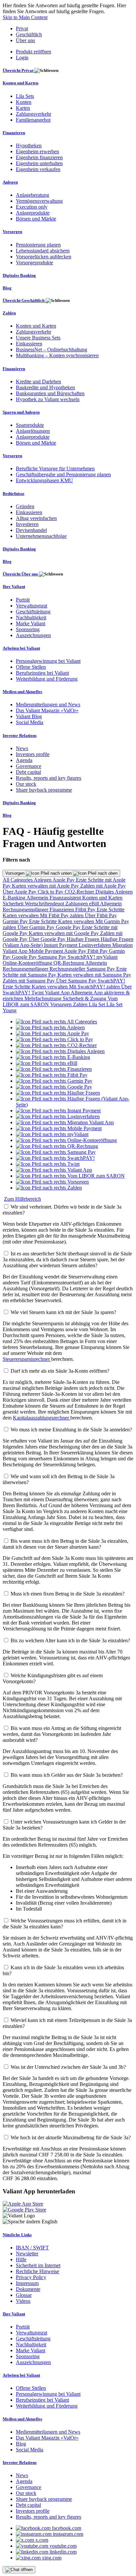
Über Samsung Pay (77, 981)
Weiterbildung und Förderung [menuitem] (47, 679)
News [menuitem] (22, 748)
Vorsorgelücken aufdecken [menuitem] (44, 257)
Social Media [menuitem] (30, 722)
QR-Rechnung (69, 963)
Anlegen (43, 880)
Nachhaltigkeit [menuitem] (31, 617)
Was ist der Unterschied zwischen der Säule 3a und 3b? (68, 2067)
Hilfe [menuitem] (21, 2259)
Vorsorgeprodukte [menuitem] (34, 263)
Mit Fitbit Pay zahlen (62, 915)
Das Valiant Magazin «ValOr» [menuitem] (47, 710)
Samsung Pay (53, 957)
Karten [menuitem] (23, 108)
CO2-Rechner (80, 892)
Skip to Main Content (25, 17)
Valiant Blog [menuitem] (29, 716)
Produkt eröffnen (34, 52)
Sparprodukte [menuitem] (30, 425)
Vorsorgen (16, 873)
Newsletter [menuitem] (27, 2254)
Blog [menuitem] (7, 288)
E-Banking (15, 898)
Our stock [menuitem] (26, 784)
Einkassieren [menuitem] (29, 344)
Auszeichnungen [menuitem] (33, 635)
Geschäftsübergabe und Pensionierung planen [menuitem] (63, 474)
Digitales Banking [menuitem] (19, 275)
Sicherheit (14, 904)
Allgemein (38, 898)
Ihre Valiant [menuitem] (14, 586)
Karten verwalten (21, 915)
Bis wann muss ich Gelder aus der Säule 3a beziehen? (67, 1775)
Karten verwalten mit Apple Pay (46, 886)
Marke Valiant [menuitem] (31, 623)
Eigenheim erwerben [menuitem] (37, 151)
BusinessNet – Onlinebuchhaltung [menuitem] (51, 350)
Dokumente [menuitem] (28, 2289)
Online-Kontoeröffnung (28, 963)
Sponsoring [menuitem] (28, 629)
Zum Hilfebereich (22, 1199)
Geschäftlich (29, 34)
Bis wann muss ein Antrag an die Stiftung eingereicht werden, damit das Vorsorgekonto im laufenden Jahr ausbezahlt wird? (62, 1734)
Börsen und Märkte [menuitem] (36, 219)
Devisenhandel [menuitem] (31, 530)
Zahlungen (77, 904)
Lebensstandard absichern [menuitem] (43, 251)
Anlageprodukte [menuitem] (33, 213)
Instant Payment (61, 945)
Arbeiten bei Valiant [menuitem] (21, 648)
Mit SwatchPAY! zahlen (95, 987)
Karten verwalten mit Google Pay (64, 933)
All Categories (18, 880)
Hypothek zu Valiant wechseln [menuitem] (48, 399)
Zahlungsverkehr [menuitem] (34, 114)
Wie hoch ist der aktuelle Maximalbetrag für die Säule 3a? (71, 2137)
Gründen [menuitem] (25, 506)
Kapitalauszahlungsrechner (42, 1418)
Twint (38, 993)
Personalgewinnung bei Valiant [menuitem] (48, 661)
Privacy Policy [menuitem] (31, 2277)
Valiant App (58, 993)
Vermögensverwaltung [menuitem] (39, 201)
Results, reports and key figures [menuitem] (49, 778)
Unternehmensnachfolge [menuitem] (41, 536)
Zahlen (81, 1004)
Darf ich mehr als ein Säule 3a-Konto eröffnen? (60, 1371)
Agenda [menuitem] (24, 760)
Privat (22, 29)
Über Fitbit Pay (101, 915)
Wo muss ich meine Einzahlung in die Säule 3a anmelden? (71, 1430)
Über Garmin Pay (37, 927)
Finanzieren (62, 909)
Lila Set (98, 1004)
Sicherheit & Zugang (85, 998)
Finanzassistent (66, 898)
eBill (95, 904)
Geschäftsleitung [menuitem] (33, 612)
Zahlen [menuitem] (9, 313)
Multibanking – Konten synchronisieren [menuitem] (57, 355)
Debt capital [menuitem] (28, 772)
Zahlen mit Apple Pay (103, 886)
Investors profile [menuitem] (33, 754)
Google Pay (69, 927)
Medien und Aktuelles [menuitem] (22, 692)
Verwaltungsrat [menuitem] (32, 606)
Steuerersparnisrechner (27, 1359)
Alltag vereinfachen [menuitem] (36, 518)
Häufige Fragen (84, 939)
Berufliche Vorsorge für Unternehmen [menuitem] (55, 468)
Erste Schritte (111, 909)
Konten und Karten (102, 898)
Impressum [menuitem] (27, 2283)
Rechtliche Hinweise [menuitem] (37, 2271)
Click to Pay (51, 892)
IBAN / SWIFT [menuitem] (32, 2248)
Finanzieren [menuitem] (14, 133)
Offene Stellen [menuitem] (31, 667)
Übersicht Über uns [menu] (21, 574)
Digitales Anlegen (114, 892)
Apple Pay (64, 880)
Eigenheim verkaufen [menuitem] (38, 169)
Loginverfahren (95, 945)
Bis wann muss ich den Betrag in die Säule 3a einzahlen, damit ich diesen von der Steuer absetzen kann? (66, 1544)
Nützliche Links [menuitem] (17, 2235)
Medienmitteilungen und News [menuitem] (48, 704)
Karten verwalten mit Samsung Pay (94, 975)
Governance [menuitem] (29, 766)
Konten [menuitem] (24, 102)
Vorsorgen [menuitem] (12, 232)
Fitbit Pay (86, 909)
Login (22, 58)
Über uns (25, 40)
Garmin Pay (16, 921)
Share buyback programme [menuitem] (44, 790)
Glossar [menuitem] (24, 2295)
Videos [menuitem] (23, 2301)
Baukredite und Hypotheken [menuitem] (45, 387)
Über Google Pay (48, 939)
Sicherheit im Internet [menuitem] (38, 2265)
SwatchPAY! (82, 957)
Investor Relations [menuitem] (20, 735)
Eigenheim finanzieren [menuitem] (39, 157)
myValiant (107, 957)
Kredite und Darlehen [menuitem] (38, 381)
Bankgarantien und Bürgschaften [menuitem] (50, 393)
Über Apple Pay (20, 892)
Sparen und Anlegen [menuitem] (21, 412)
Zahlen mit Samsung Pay (29, 981)
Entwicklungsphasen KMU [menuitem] (44, 480)
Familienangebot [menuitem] (33, 120)
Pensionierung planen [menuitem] (38, 245)
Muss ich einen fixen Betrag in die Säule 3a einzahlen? (68, 1594)
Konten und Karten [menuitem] (20, 83)
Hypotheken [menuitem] (29, 146)
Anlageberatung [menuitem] (33, 195)
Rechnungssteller (68, 969)
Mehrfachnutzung (44, 998)
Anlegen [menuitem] (10, 182)
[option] (56, 1022)
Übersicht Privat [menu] (18, 70)
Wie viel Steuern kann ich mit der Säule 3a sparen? (63, 1312)
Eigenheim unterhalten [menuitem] (39, 163)
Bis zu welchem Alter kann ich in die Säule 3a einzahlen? (70, 1640)
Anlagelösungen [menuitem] (33, 431)
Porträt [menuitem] (23, 600)
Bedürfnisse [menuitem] (14, 494)
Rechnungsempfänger (26, 909)
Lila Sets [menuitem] (25, 96)
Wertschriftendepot (45, 904)
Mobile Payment (46, 951)
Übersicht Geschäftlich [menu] (24, 300)
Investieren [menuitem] (27, 524)
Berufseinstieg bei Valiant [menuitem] (42, 673)
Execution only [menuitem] (32, 207)
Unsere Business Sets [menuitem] (38, 338)
